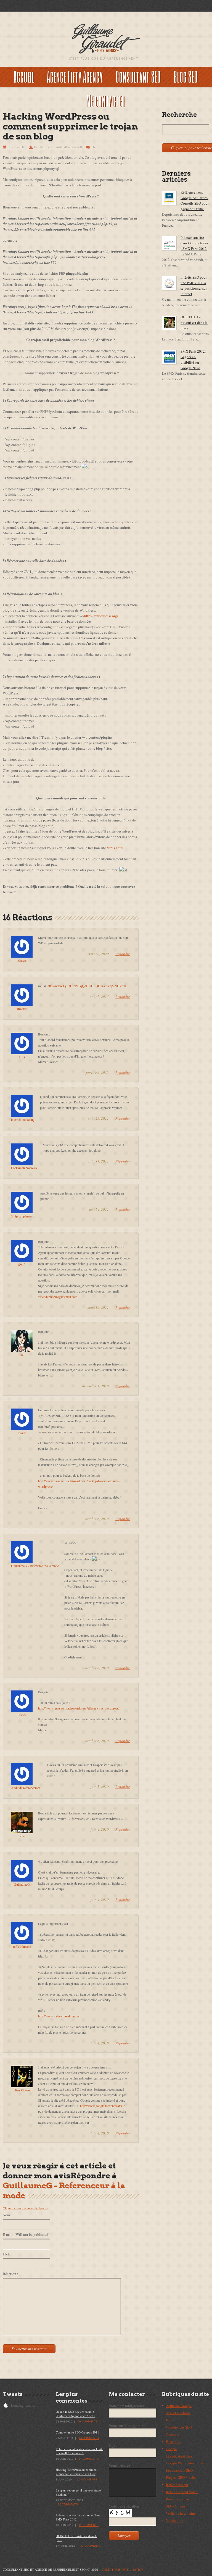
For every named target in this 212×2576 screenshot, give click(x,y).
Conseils (172, 2434)
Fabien (22, 1836)
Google (171, 2449)
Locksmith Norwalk (24, 1168)
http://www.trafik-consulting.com (60, 2016)
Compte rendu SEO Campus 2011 (77, 2432)
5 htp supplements (23, 1216)
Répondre (123, 954)
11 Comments (89, 2525)
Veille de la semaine (181, 2513)
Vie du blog (175, 2520)
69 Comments (88, 2422)
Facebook (173, 2442)
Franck (22, 1715)
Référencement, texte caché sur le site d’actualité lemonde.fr (79, 2451)
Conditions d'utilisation (123, 2570)
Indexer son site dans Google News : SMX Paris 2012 (194, 243)
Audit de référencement (26, 1788)
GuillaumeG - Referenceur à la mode (35, 1566)
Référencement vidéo (182, 2492)
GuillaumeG (22, 1884)
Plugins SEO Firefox (181, 2477)
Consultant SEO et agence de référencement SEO (44, 2570)
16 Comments (89, 2438)
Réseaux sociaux (178, 2499)
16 (93, 147)
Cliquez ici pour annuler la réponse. (26, 2208)
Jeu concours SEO (179, 2470)
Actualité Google (179, 2406)
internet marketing (23, 1119)
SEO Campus (176, 2506)
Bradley (22, 1009)
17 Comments (89, 2459)
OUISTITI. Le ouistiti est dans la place (194, 323)
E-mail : (26, 2234)
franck (22, 1433)
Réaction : (10, 2274)
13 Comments (90, 2546)
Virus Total (115, 848)
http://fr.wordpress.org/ (101, 616)
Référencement (177, 2485)
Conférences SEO (179, 2427)
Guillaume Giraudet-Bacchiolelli (59, 147)
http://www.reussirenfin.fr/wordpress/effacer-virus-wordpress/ (79, 1708)
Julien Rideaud (22, 2090)
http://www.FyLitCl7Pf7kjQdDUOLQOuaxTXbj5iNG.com (87, 986)
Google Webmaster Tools (185, 2463)
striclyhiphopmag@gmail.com (58, 1297)
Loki (22, 1057)
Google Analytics (179, 2456)
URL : (7, 2254)
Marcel (22, 960)
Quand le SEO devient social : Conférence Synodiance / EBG (75, 2414)
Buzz (170, 2420)
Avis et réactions (178, 2413)
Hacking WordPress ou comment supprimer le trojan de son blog (77, 2472)
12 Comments (68, 2504)
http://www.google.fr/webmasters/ (102, 2106)
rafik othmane (22, 1946)
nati (22, 1354)
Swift (22, 1264)
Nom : (7, 2215)
